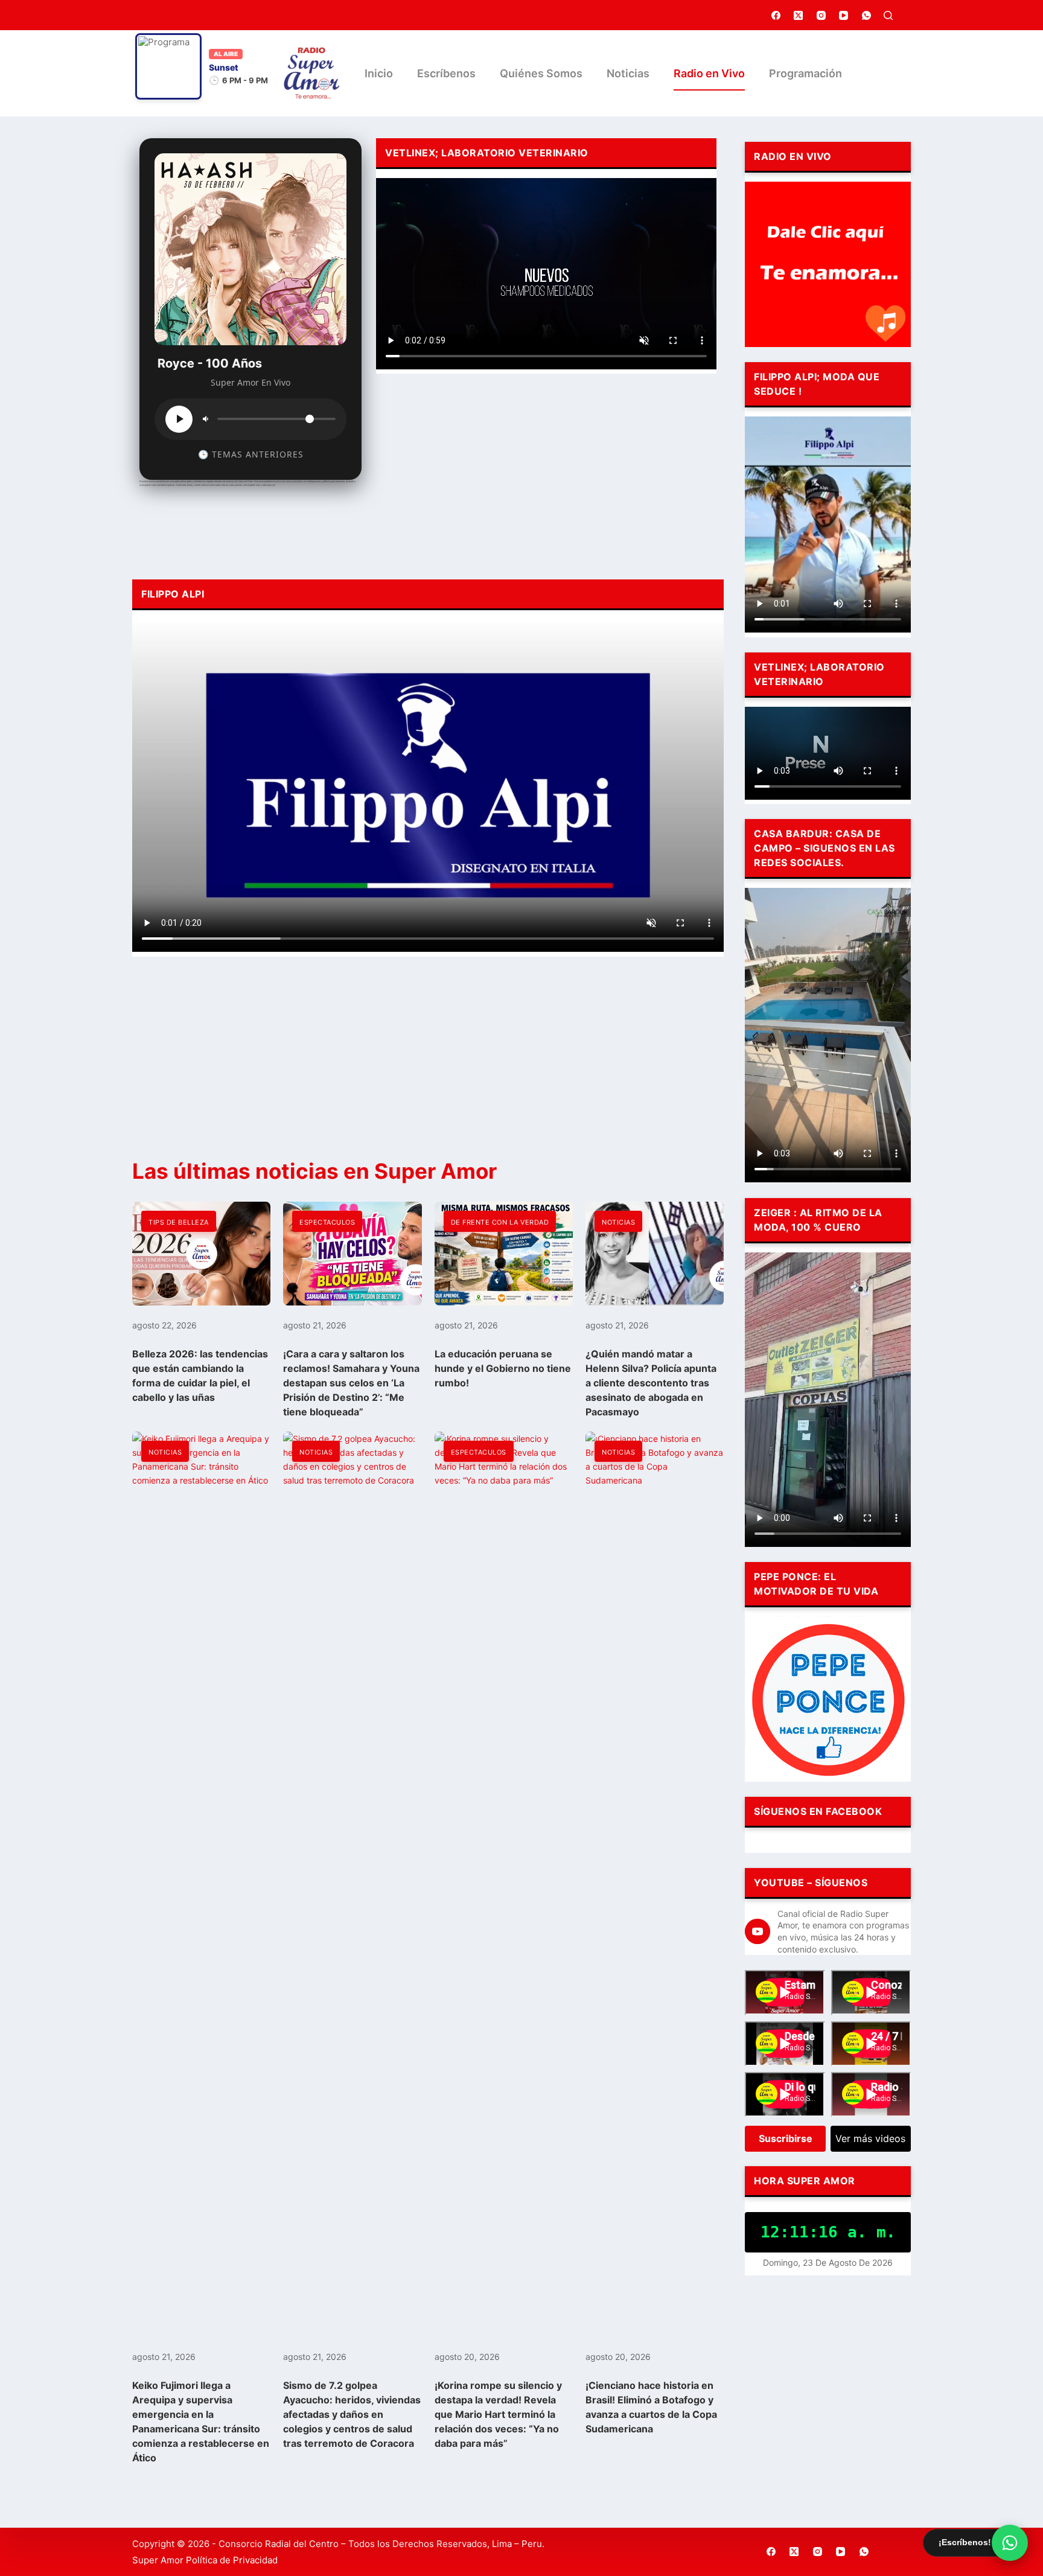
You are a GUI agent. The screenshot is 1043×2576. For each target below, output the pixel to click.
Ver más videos (870, 2138)
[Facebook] (776, 15)
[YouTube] (844, 15)
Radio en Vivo (709, 73)
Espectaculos (327, 1222)
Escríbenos (446, 73)
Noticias (628, 73)
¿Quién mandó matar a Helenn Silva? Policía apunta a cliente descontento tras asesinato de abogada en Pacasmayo (651, 1383)
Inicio (379, 73)
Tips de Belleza (179, 1222)
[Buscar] (888, 15)
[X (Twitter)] (799, 15)
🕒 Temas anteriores (251, 454)
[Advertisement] (546, 473)
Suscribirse (786, 2138)
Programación (805, 73)
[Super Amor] (312, 73)
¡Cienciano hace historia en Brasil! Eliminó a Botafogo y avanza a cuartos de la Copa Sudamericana (651, 2407)
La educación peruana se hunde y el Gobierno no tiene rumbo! (503, 1368)
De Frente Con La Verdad (500, 1222)
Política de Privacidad (232, 2560)
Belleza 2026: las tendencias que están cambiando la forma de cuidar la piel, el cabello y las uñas (200, 1376)
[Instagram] (821, 15)
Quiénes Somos (541, 73)
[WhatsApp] (867, 15)
